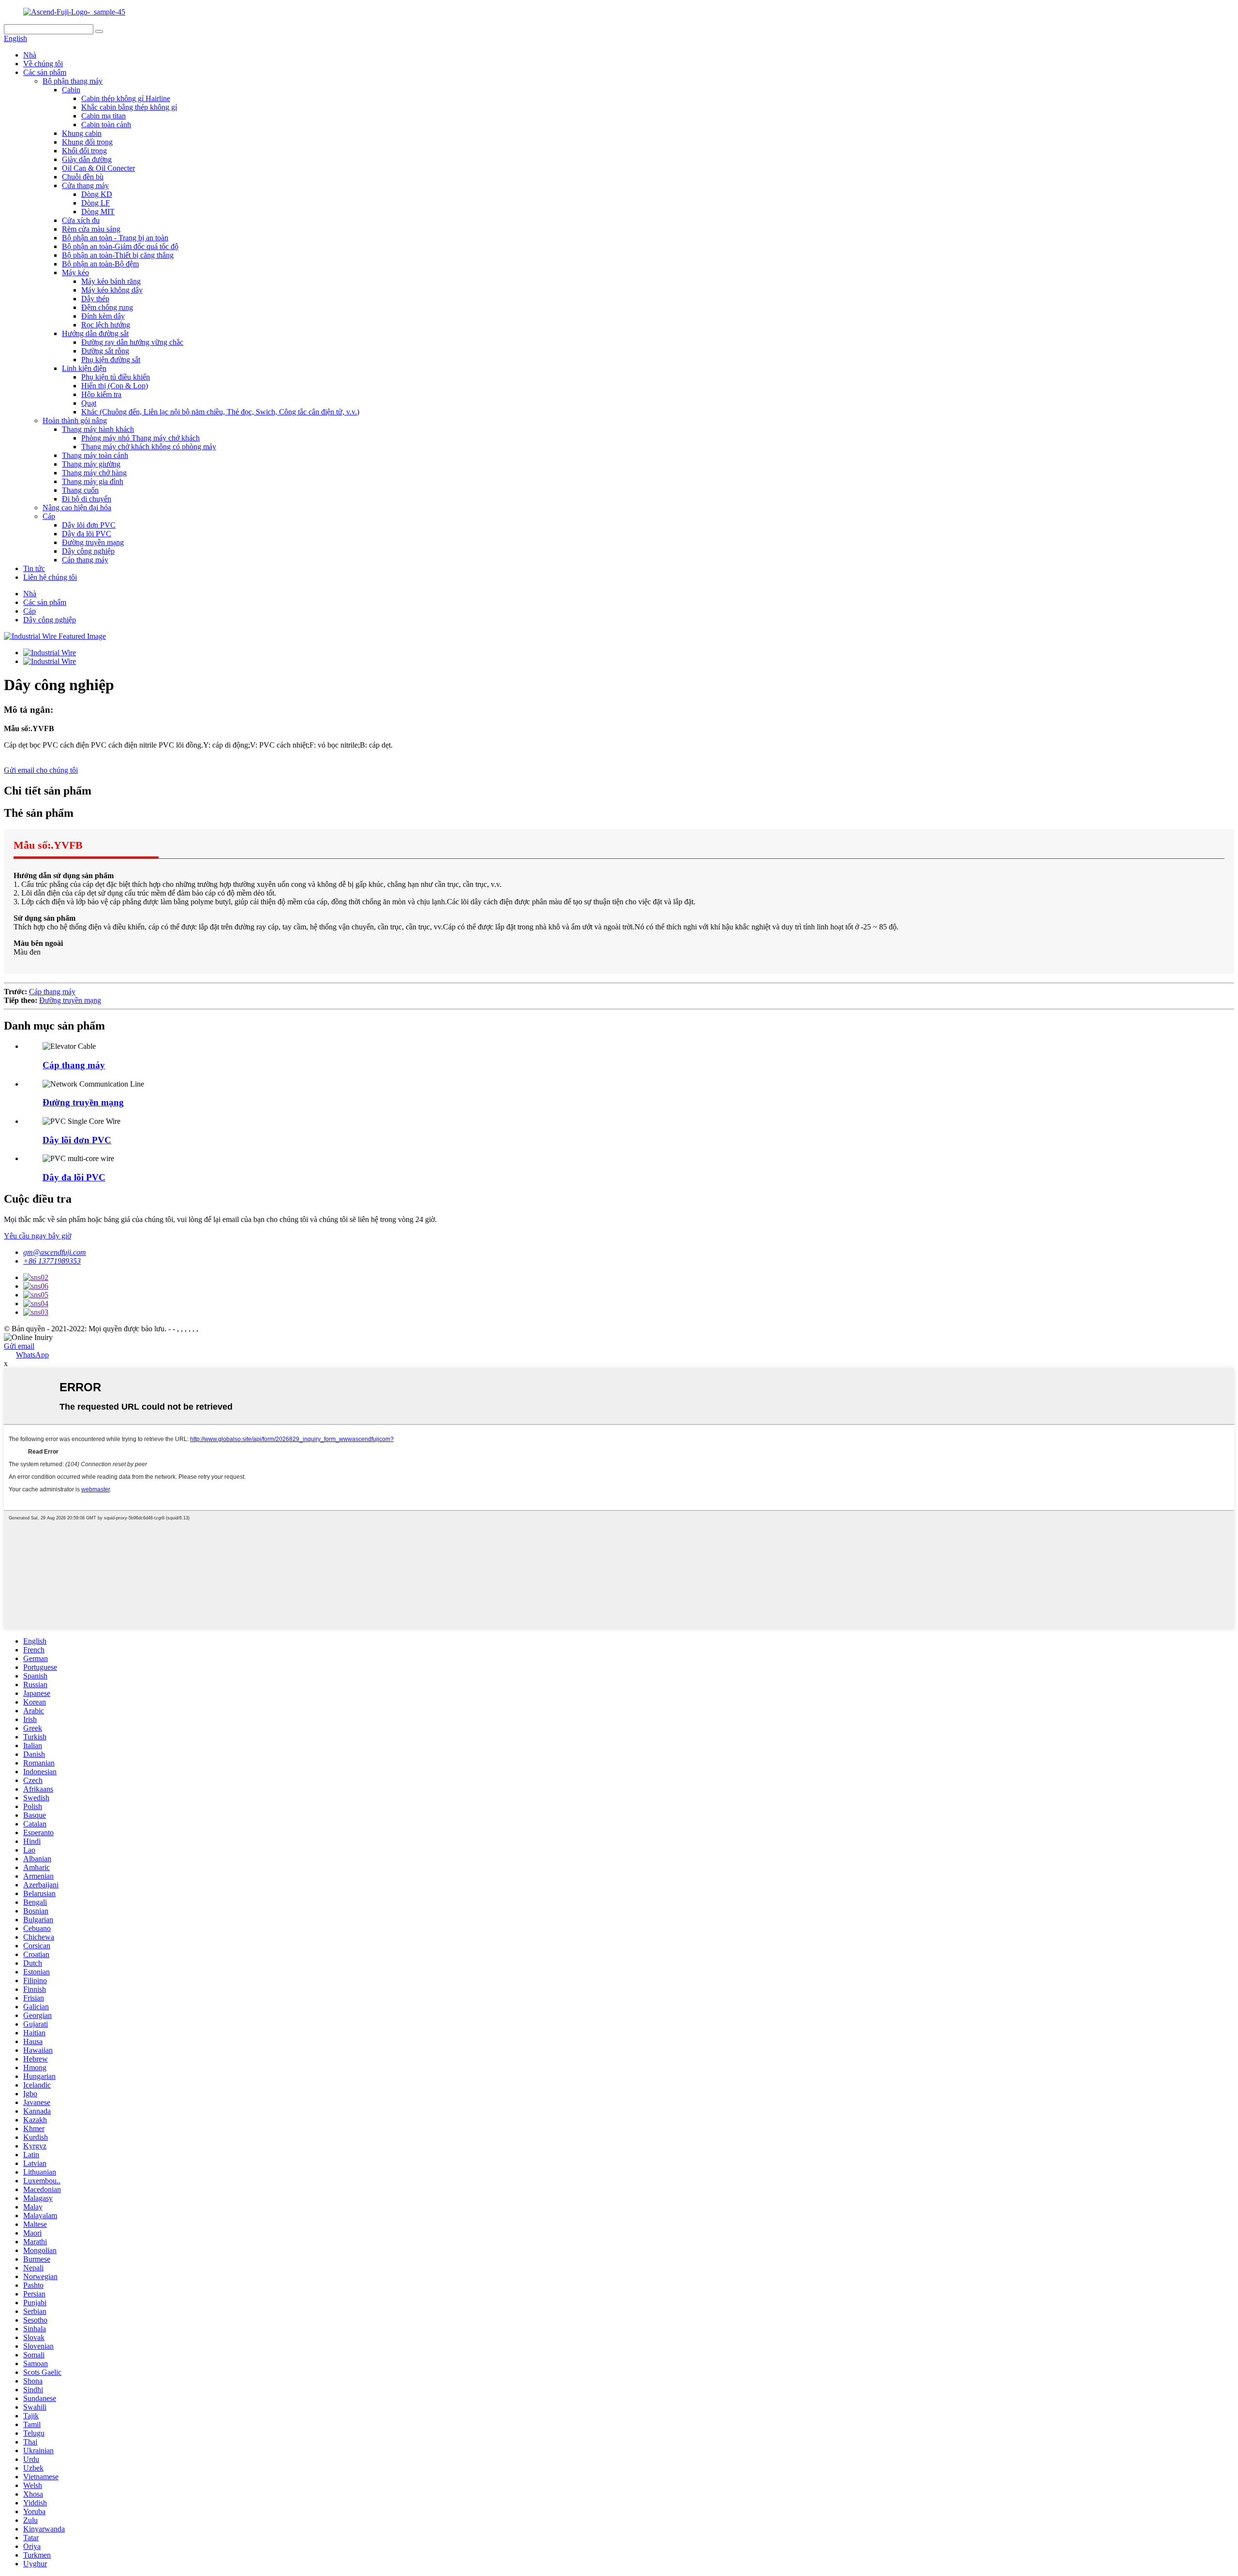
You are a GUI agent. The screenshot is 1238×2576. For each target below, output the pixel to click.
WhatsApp (32, 1355)
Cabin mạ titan (103, 116)
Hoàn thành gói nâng (75, 420)
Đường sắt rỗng (105, 351)
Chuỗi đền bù (83, 177)
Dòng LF (96, 203)
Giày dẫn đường (87, 159)
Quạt (89, 403)
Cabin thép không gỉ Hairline (126, 98)
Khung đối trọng (87, 142)
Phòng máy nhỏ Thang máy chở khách (140, 438)
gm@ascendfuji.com (55, 1252)
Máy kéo (75, 272)
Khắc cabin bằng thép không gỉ (129, 107)
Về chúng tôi (43, 64)
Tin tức (34, 568)
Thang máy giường (91, 464)
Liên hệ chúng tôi (50, 577)
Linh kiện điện (84, 368)
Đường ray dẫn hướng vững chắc (132, 342)
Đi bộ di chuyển (87, 499)
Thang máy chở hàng (94, 473)
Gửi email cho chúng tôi (41, 770)
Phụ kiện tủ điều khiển (116, 377)
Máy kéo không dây (112, 290)
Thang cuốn (80, 490)
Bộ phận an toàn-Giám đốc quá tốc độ (120, 246)
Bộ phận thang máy (73, 81)
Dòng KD (97, 194)
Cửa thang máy (85, 185)
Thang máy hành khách (98, 429)
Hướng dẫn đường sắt (95, 333)
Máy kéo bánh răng (111, 281)
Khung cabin (82, 133)
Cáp (49, 516)
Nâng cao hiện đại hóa (77, 508)
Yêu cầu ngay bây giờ (37, 1236)
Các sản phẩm (45, 72)
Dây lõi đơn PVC (89, 525)
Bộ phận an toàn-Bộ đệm (100, 264)
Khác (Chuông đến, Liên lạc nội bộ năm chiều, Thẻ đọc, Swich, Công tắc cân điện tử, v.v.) (220, 412)
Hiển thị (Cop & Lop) (115, 386)
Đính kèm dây (103, 316)
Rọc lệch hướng (106, 325)
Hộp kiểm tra (101, 394)
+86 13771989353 (52, 1261)
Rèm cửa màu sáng (91, 229)
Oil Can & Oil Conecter (98, 168)
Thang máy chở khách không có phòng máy (149, 447)
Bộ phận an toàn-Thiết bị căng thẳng (118, 255)
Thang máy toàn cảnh (95, 455)
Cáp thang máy (85, 560)
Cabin (71, 90)
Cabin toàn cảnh (106, 125)
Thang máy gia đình (93, 481)
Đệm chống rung (107, 307)
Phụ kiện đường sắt (111, 360)
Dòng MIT (98, 212)
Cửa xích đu (81, 220)
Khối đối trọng (84, 151)
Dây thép (95, 299)
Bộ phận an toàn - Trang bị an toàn (115, 238)
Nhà (30, 55)
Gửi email (19, 1346)
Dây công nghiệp (88, 551)
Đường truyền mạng (93, 542)
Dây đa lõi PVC (87, 534)
